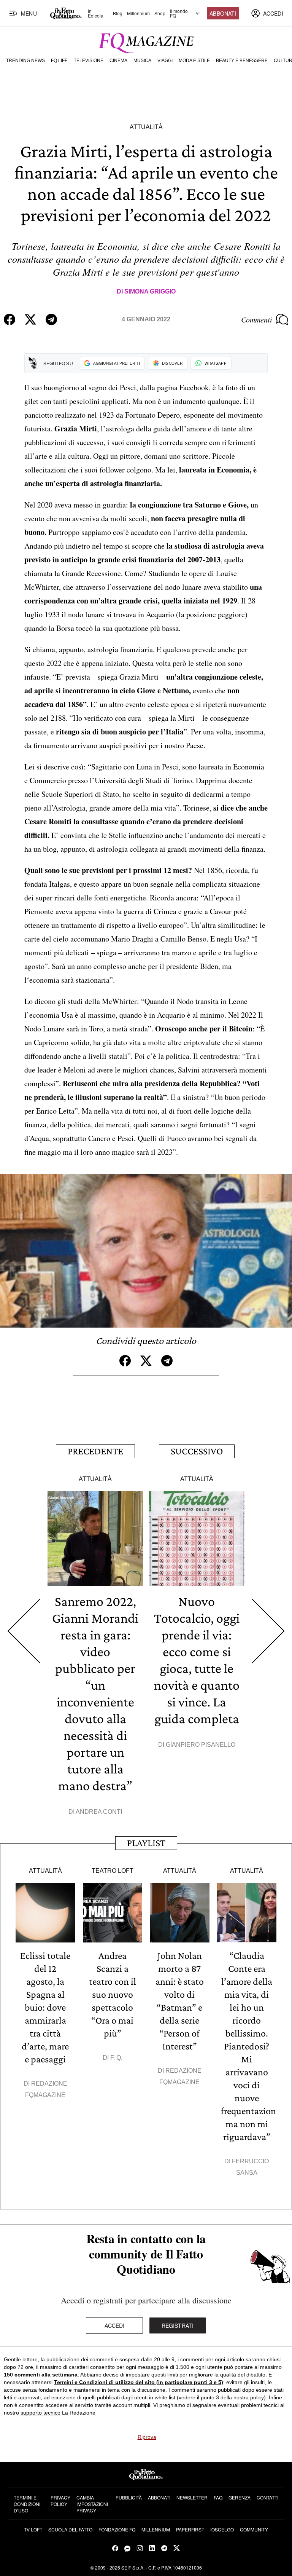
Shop (160, 13)
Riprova (147, 2437)
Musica (142, 61)
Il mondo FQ (179, 13)
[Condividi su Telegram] (51, 319)
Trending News (25, 61)
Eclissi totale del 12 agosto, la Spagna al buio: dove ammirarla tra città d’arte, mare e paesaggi (45, 2007)
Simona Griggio (150, 291)
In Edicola (96, 13)
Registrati (178, 2325)
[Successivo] (268, 1631)
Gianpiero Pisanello (201, 1745)
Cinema (118, 61)
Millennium (138, 13)
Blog (118, 13)
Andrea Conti (99, 1812)
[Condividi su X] (30, 319)
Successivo (197, 1451)
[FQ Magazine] (146, 41)
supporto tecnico (40, 2413)
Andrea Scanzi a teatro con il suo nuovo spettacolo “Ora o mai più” (113, 1994)
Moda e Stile (194, 61)
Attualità (146, 127)
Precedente (95, 1451)
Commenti (257, 319)
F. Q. (116, 2058)
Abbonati (223, 13)
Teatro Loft (113, 1871)
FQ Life (59, 61)
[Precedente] (24, 1631)
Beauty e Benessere (242, 61)
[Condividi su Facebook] (10, 319)
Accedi (115, 2325)
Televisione (89, 61)
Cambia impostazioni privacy (92, 2504)
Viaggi (165, 61)
